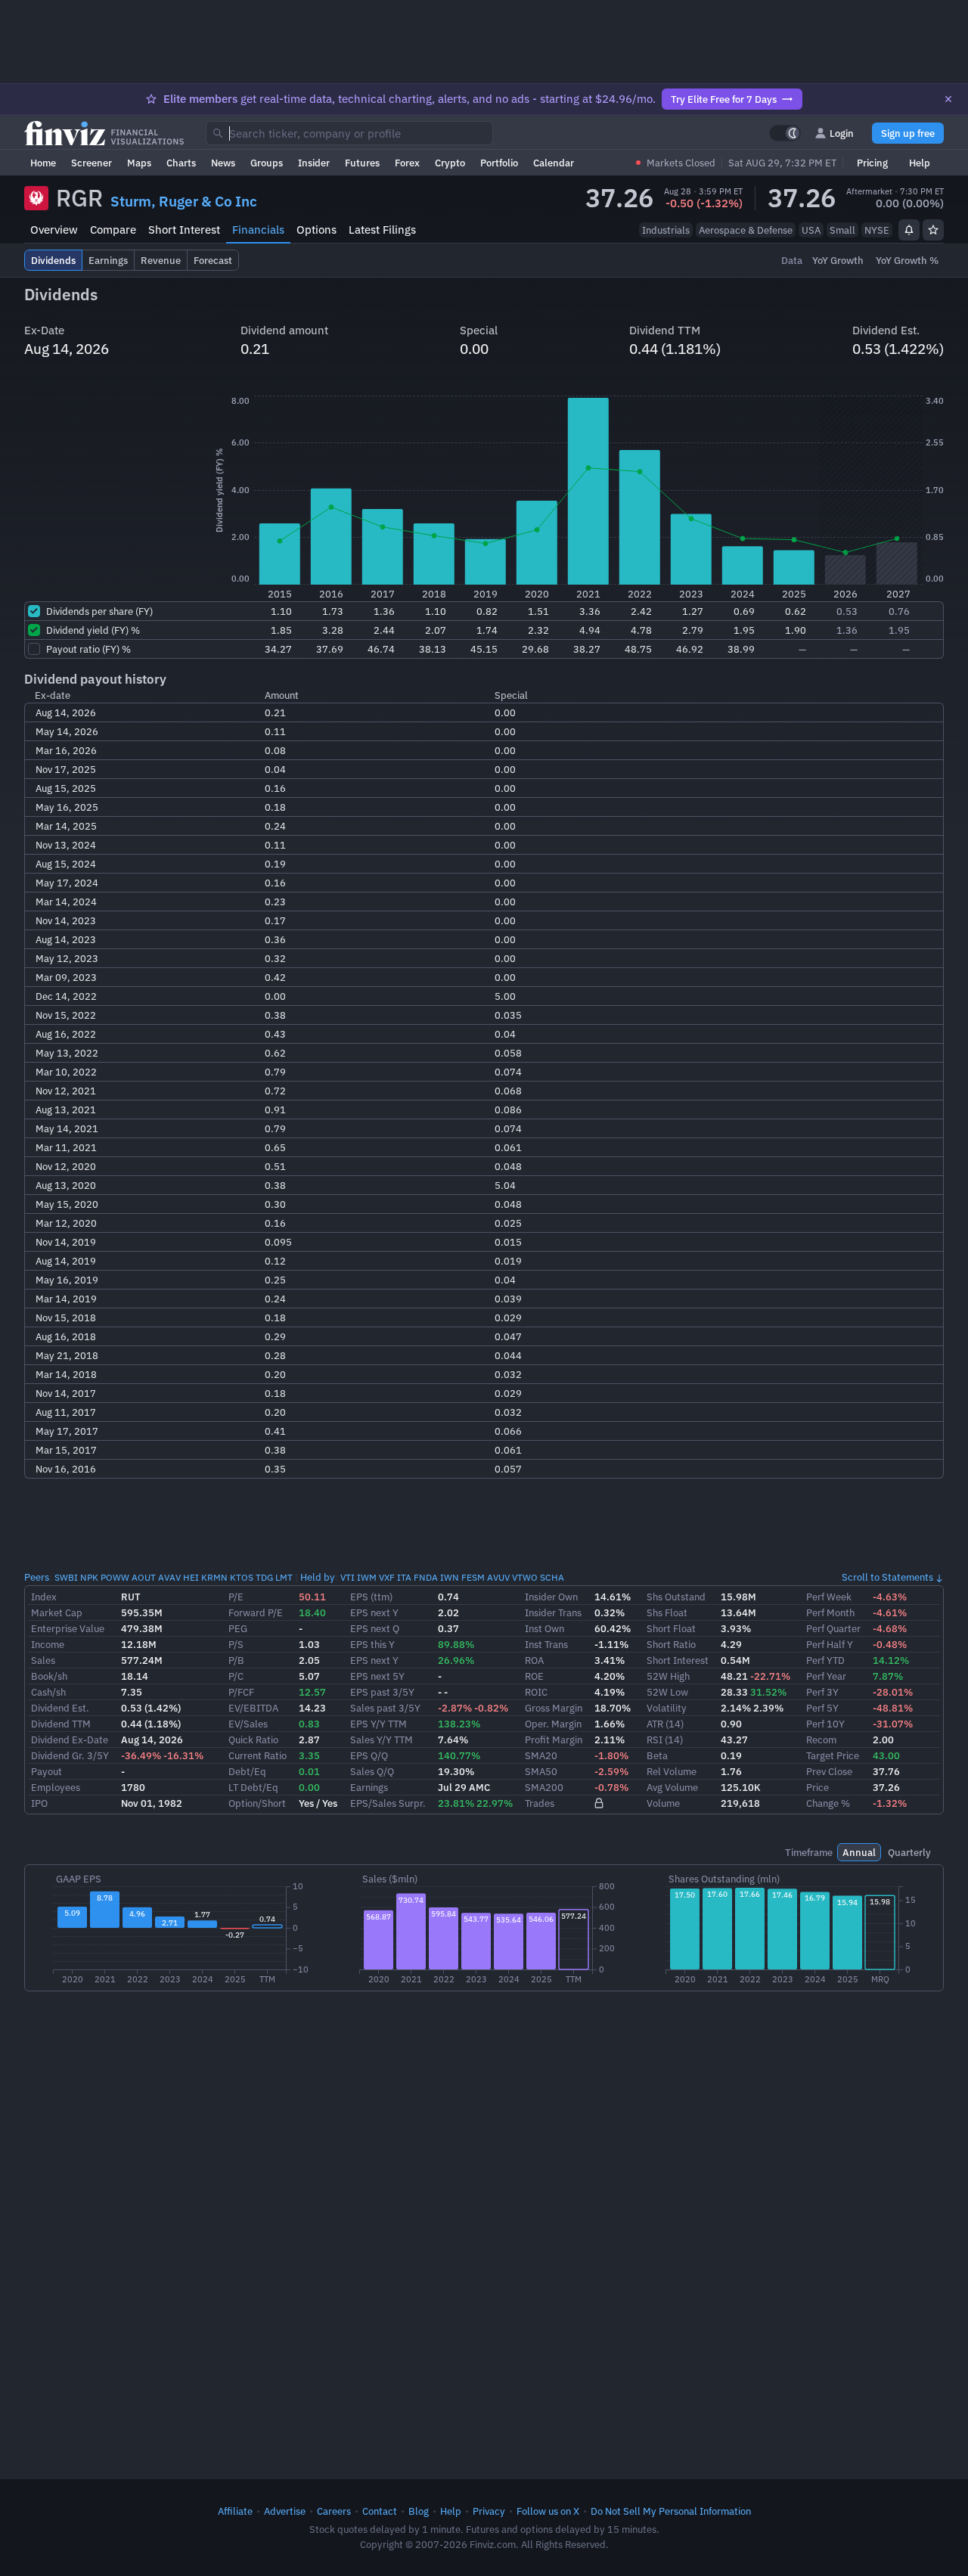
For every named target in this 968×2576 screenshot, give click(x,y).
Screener (92, 163)
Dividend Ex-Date (70, 1740)
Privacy (489, 2511)
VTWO (525, 1577)
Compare (113, 230)
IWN (450, 1577)
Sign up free (908, 133)
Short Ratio (671, 1644)
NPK (89, 1577)
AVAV (169, 1577)
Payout (47, 1771)
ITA (404, 1577)
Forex (407, 163)
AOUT (144, 1577)
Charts (181, 163)
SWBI (66, 1577)
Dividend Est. (60, 1708)
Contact (380, 2511)
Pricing (872, 163)
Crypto (450, 163)
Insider (314, 163)
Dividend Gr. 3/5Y (70, 1755)
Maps (139, 163)
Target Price (833, 1755)
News (223, 163)
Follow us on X (548, 2511)
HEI (191, 1577)
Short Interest (184, 230)
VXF (387, 1577)
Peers (37, 1577)
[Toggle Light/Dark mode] (785, 133)
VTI (347, 1577)
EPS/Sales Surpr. (388, 1803)
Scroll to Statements (887, 1577)
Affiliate (235, 2511)
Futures (362, 163)
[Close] (948, 99)
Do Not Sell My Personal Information (671, 2511)
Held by (318, 1577)
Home (43, 163)
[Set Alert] (909, 230)
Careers (334, 2511)
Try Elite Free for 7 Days (724, 99)
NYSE (877, 230)
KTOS (242, 1577)
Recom (821, 1740)
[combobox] (349, 133)
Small (842, 230)
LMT (284, 1577)
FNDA (426, 1577)
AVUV (498, 1577)
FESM (473, 1577)
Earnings (369, 1787)
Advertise (285, 2511)
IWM (367, 1577)
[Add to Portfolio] (933, 230)
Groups (267, 163)
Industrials (666, 230)
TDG (264, 1577)
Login (842, 133)
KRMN (214, 1577)
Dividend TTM (61, 1724)
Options (316, 230)
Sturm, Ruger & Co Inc (184, 201)
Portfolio (499, 163)
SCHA (552, 1577)
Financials (258, 230)
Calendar (554, 163)
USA (811, 230)
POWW (115, 1577)
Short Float (671, 1628)
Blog (419, 2511)
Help (920, 163)
